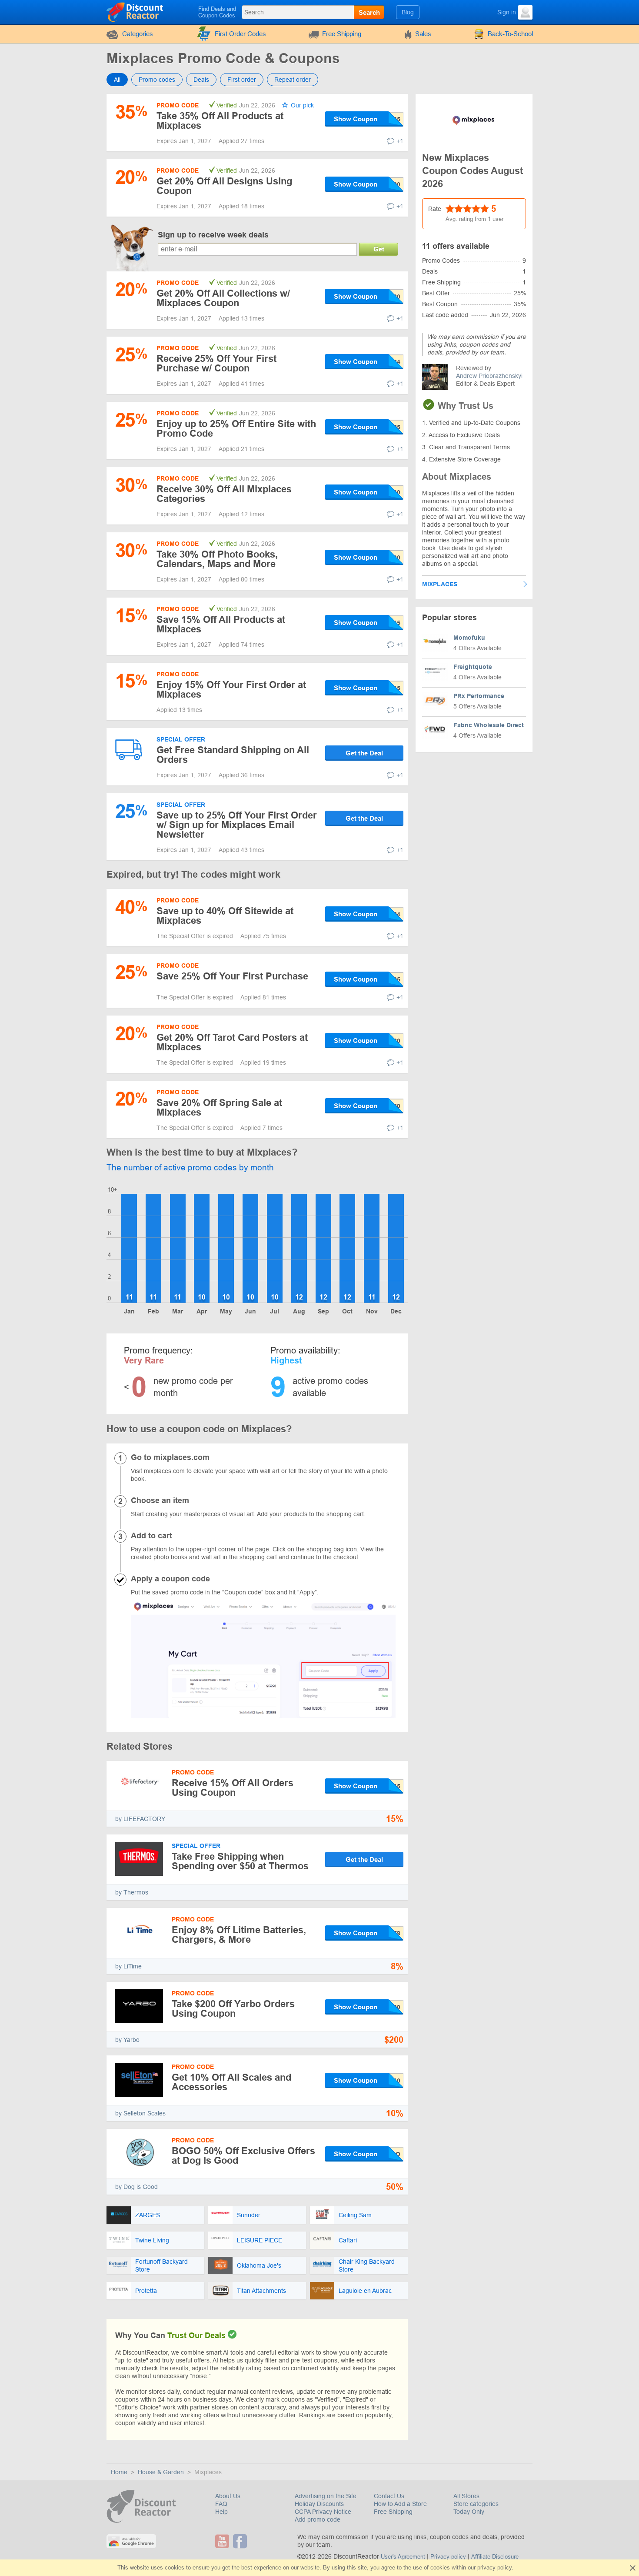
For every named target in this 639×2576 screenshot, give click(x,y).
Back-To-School (510, 34)
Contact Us (389, 2496)
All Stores (466, 2496)
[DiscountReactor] (135, 12)
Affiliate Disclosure (495, 2557)
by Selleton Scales (140, 2113)
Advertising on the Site (326, 2496)
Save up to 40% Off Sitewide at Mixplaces (225, 916)
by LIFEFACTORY (140, 1819)
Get (379, 249)
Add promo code (318, 2519)
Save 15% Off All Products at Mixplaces (221, 624)
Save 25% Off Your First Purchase (232, 976)
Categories (138, 34)
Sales (423, 34)
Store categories (476, 2504)
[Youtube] (223, 2541)
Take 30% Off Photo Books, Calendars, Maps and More (217, 559)
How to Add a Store (400, 2504)
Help (221, 2512)
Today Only (469, 2512)
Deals (201, 80)
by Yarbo (127, 2040)
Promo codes (157, 80)
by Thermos (132, 1892)
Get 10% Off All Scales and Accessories (231, 2082)
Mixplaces (440, 584)
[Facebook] (241, 2541)
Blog (408, 12)
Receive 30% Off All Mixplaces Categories (224, 494)
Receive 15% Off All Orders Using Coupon (233, 1788)
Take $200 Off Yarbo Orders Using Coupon (233, 2009)
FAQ (221, 2504)
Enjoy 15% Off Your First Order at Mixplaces (231, 690)
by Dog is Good (136, 2187)
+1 (400, 141)
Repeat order (293, 80)
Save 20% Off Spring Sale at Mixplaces (219, 1108)
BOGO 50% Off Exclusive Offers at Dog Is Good (243, 2156)
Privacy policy (448, 2557)
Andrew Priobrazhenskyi (489, 376)
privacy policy (494, 2568)
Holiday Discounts (319, 2504)
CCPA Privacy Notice (323, 2512)
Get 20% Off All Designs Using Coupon (224, 186)
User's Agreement (403, 2557)
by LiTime (128, 1966)
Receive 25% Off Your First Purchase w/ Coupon (216, 363)
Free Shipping (342, 34)
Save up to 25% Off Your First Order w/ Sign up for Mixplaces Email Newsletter (237, 825)
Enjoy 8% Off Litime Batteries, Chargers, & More (239, 1935)
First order (242, 80)
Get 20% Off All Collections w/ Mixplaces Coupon (223, 298)
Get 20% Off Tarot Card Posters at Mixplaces (232, 1042)
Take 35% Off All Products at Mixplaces (220, 121)
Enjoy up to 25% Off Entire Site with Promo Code (236, 429)
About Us (228, 2496)
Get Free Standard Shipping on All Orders (233, 755)
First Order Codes (240, 34)
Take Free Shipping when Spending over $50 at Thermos (240, 1861)
